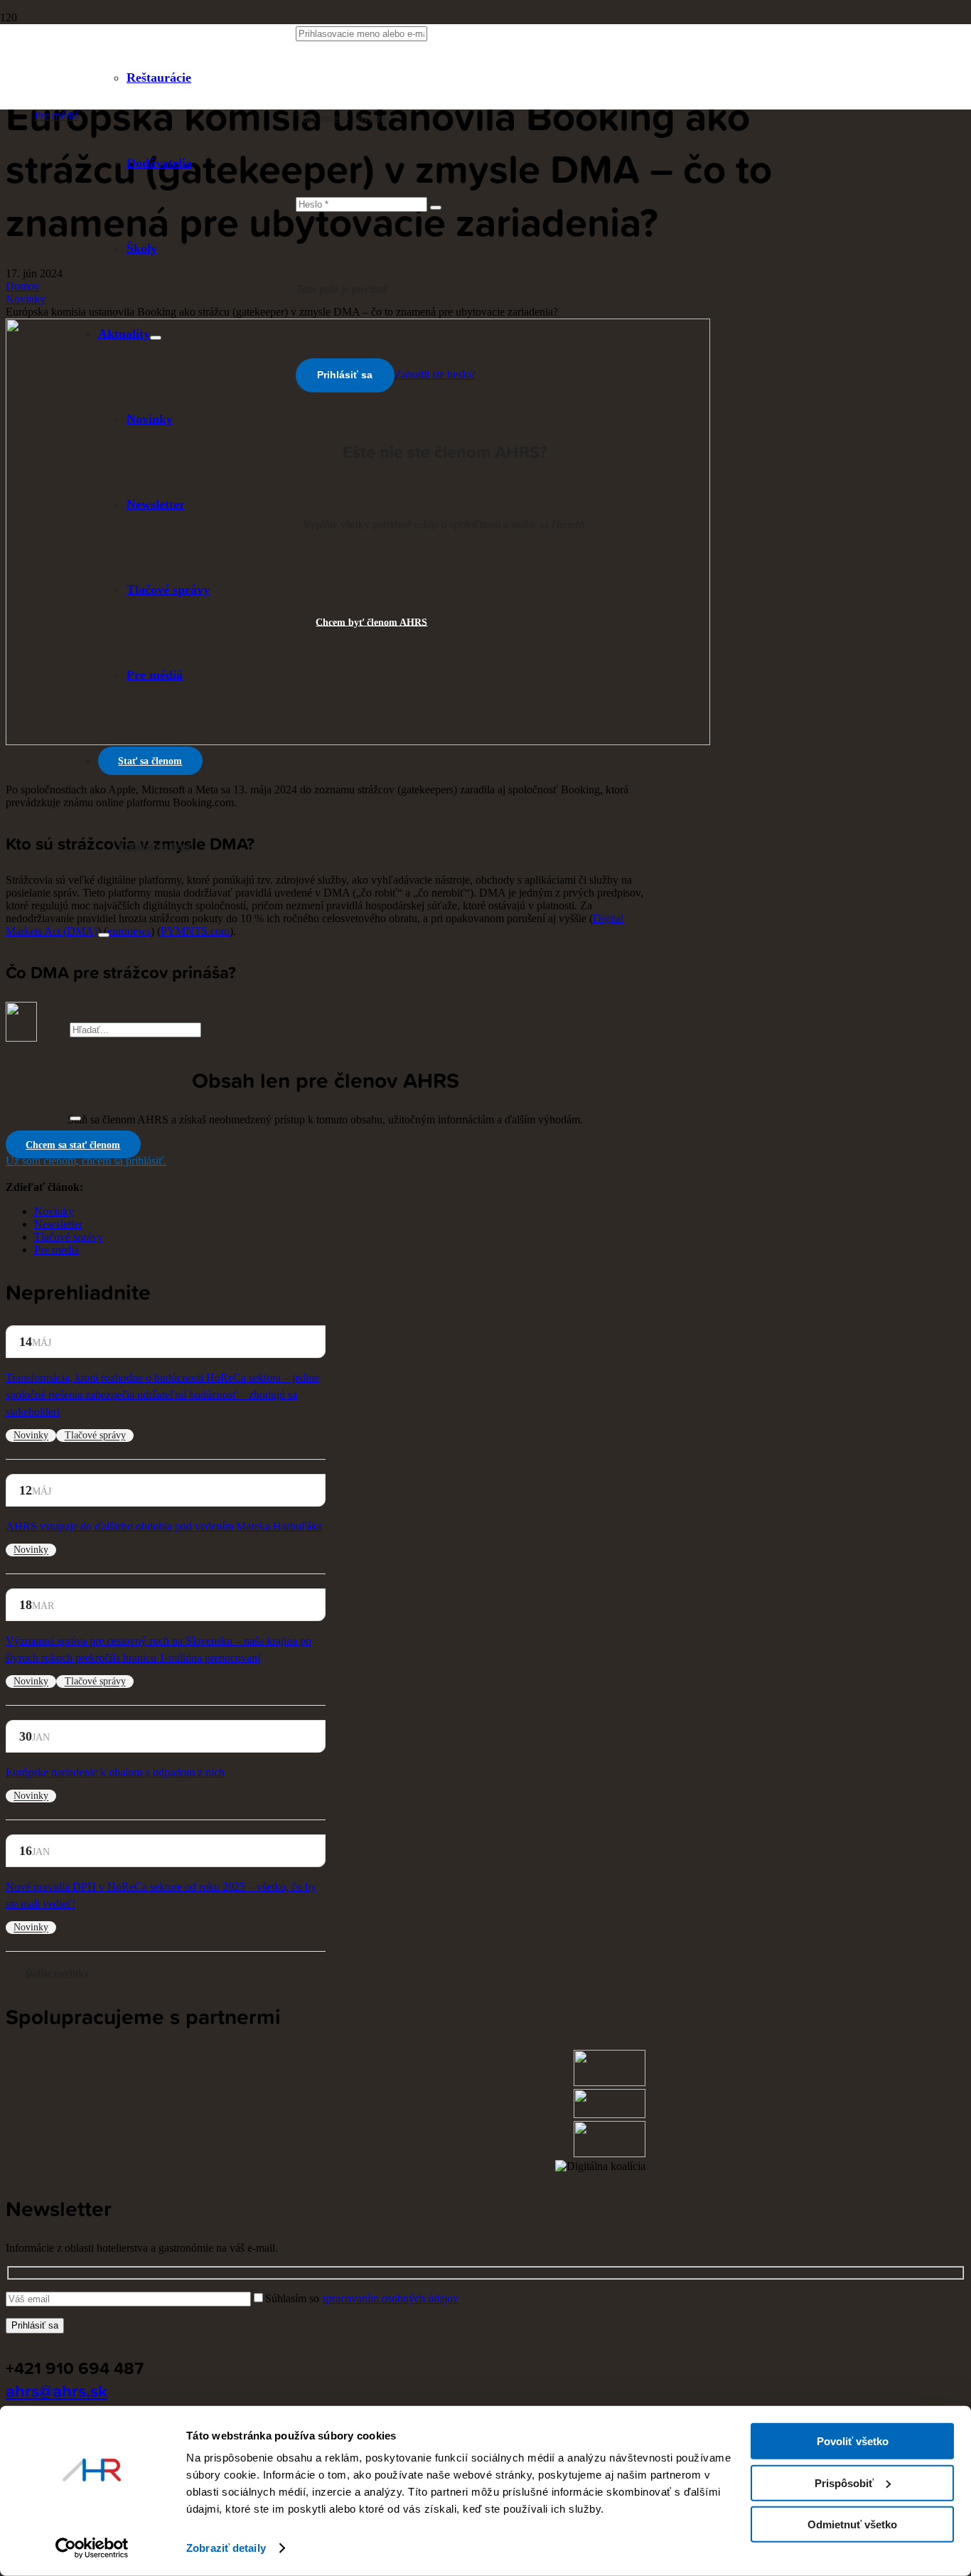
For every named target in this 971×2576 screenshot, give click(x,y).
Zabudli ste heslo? (435, 374)
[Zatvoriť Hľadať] (75, 1118)
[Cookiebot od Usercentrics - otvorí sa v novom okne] (92, 2548)
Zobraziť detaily (226, 2548)
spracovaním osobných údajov (390, 2298)
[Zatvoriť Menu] (104, 935)
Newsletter (58, 1224)
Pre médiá (57, 116)
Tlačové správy (69, 1237)
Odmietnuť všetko (852, 2524)
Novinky (54, 1211)
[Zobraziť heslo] (436, 208)
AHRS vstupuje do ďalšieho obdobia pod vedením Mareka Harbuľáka (164, 1526)
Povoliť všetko (853, 2441)
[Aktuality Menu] (156, 338)
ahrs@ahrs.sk (57, 2390)
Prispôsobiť (844, 2483)
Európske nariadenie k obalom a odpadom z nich (115, 1772)
